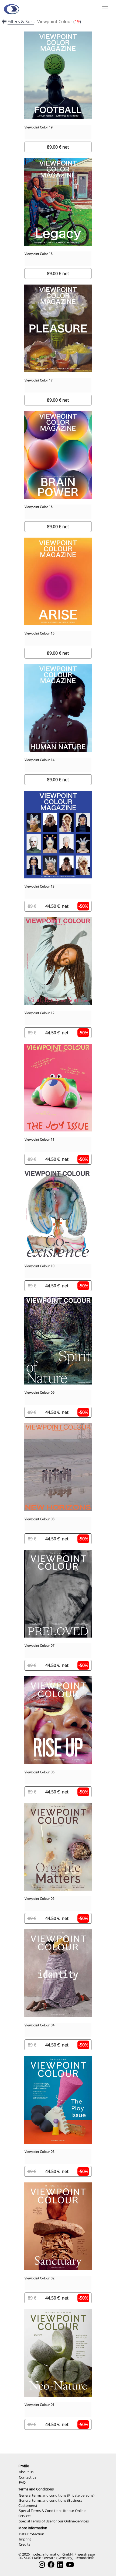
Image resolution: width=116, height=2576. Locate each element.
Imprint (25, 2539)
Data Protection (32, 2534)
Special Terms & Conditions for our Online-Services (52, 2513)
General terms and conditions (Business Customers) (50, 2503)
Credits (25, 2544)
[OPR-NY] (11, 9)
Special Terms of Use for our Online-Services (54, 2521)
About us (26, 2472)
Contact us (28, 2477)
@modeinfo (85, 2558)
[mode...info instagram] (42, 2565)
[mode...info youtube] (70, 2565)
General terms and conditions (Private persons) (57, 2495)
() (44, 22)
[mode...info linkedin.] (60, 2565)
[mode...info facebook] (51, 2565)
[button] (104, 9)
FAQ (22, 2482)
